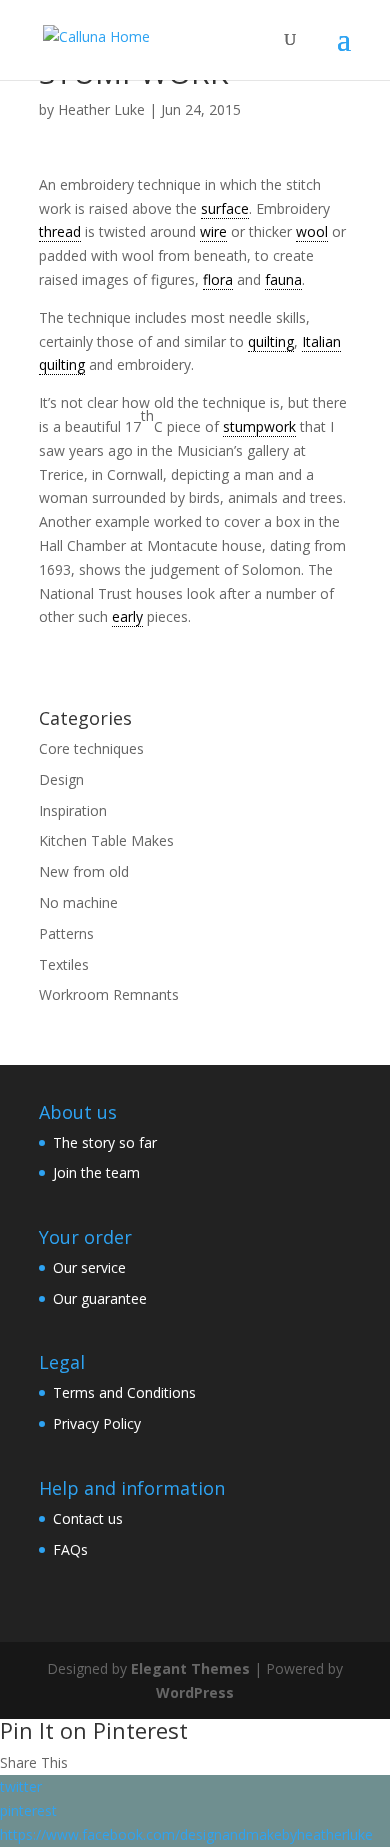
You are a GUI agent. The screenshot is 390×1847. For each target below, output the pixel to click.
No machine (78, 902)
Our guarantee (100, 1298)
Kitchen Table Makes (106, 840)
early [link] (127, 616)
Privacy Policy (97, 1423)
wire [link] (213, 231)
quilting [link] (271, 341)
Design (61, 779)
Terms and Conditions (124, 1392)
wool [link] (312, 231)
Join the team (96, 1172)
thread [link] (60, 231)
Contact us (88, 1518)
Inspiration (73, 810)
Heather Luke (101, 109)
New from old (84, 871)
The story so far (105, 1142)
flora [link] (218, 279)
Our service (89, 1267)
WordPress (195, 1692)
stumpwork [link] (259, 426)
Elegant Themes (190, 1668)
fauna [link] (283, 279)
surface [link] (225, 208)
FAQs (70, 1549)
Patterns (66, 933)
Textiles (64, 964)
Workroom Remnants (109, 994)
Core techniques (91, 748)
